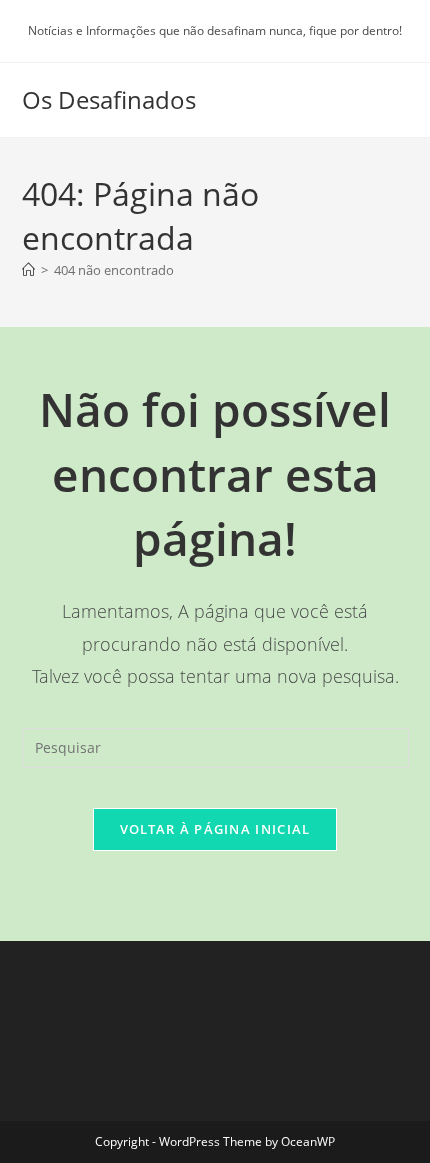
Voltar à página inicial (215, 829)
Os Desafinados (109, 99)
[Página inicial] (28, 270)
